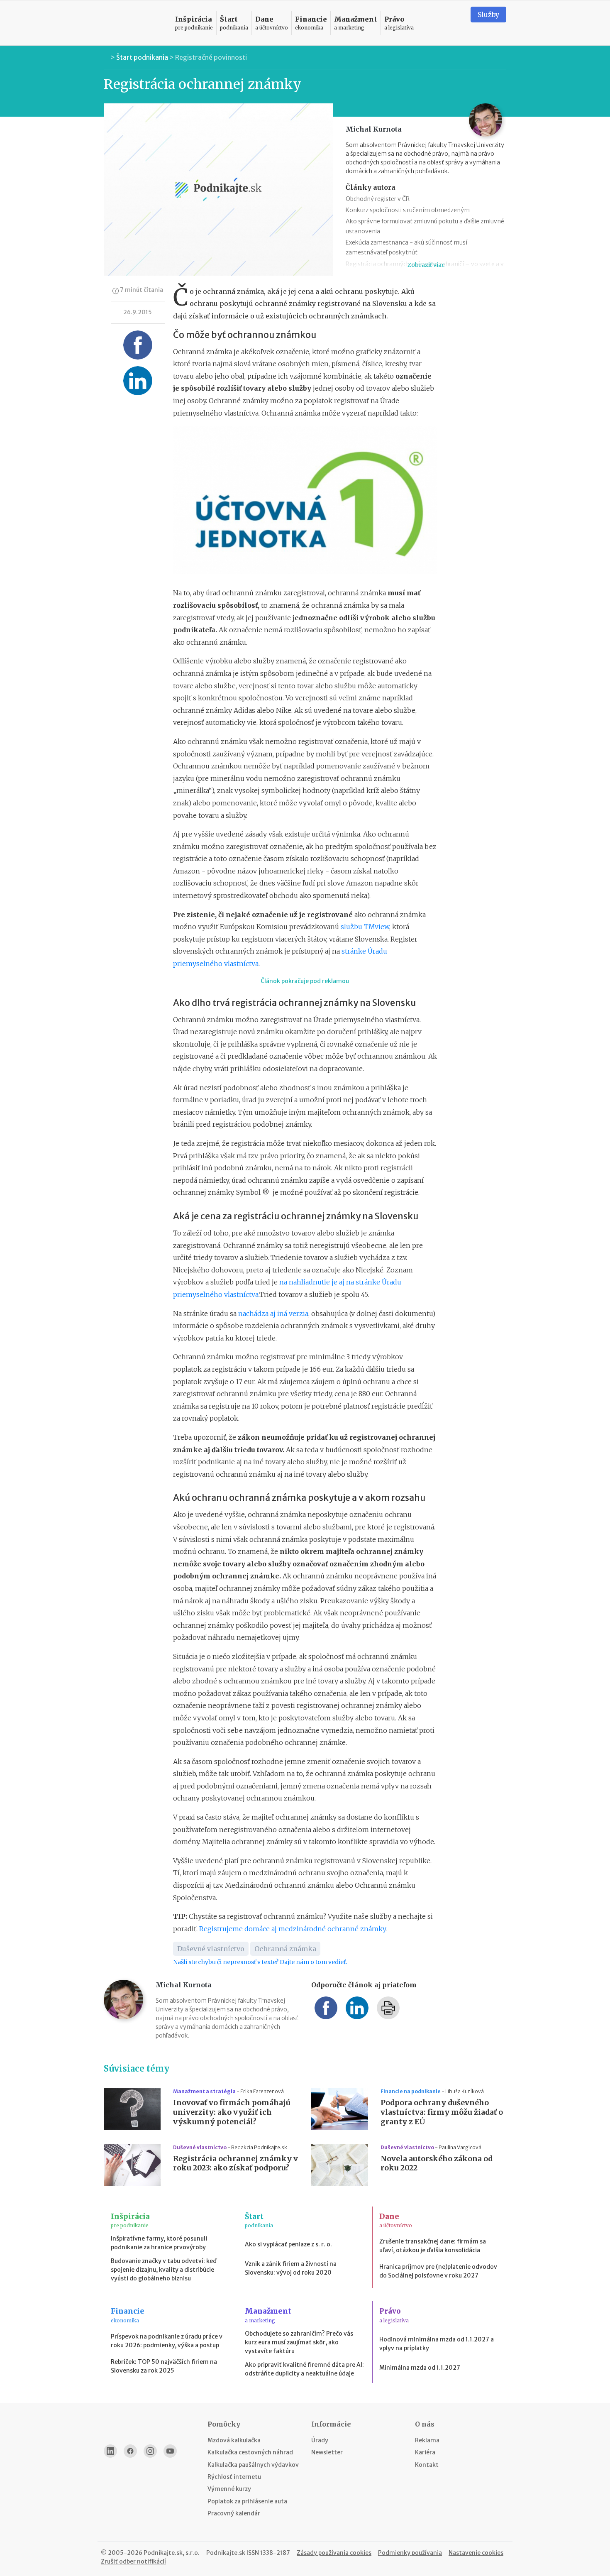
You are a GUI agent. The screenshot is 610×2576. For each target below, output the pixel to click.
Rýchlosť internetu (234, 2477)
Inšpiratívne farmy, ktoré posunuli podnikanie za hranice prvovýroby (159, 2243)
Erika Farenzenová (262, 2091)
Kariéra (425, 2452)
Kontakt (427, 2465)
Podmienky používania (410, 2553)
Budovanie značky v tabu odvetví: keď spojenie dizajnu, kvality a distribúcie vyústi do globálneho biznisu (164, 2270)
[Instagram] (150, 2451)
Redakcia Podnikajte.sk (259, 2147)
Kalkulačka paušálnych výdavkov (253, 2465)
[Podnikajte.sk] (134, 23)
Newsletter (327, 2452)
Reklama (427, 2440)
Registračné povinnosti (211, 57)
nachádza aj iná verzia (273, 1314)
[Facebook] (130, 2451)
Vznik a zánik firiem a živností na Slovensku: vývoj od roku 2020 (291, 2268)
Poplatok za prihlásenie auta (247, 2501)
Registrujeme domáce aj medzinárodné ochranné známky (292, 1929)
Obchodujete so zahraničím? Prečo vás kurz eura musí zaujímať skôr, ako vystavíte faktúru (299, 2342)
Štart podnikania (142, 57)
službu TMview (365, 927)
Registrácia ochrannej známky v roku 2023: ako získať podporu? (235, 2164)
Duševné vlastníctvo (211, 1949)
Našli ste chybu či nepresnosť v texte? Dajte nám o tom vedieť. (260, 1962)
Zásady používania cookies (334, 2553)
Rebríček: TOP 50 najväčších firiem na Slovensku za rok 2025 (164, 2366)
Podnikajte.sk (226, 2553)
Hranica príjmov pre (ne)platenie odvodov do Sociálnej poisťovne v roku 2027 (438, 2271)
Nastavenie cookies (476, 2553)
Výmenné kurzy (229, 2489)
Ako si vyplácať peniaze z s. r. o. (288, 2244)
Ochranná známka (285, 1949)
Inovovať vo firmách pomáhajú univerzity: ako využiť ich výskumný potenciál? (232, 2112)
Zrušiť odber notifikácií (133, 2561)
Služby (488, 15)
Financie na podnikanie (411, 2091)
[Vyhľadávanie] (454, 23)
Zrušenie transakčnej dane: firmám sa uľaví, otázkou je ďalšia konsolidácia (433, 2246)
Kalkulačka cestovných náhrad (250, 2452)
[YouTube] (170, 2451)
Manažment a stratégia (205, 2091)
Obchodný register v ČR (378, 199)
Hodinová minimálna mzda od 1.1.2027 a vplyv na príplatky (437, 2344)
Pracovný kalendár (234, 2513)
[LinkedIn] (110, 2451)
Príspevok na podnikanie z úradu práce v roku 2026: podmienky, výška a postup (167, 2341)
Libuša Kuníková (465, 2091)
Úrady (320, 2440)
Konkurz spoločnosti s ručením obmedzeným (408, 210)
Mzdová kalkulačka (234, 2440)
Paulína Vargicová (460, 2147)
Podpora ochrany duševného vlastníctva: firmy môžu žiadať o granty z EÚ (442, 2112)
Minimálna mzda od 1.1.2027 (420, 2368)
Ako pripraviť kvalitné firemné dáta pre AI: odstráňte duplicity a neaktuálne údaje (304, 2369)
